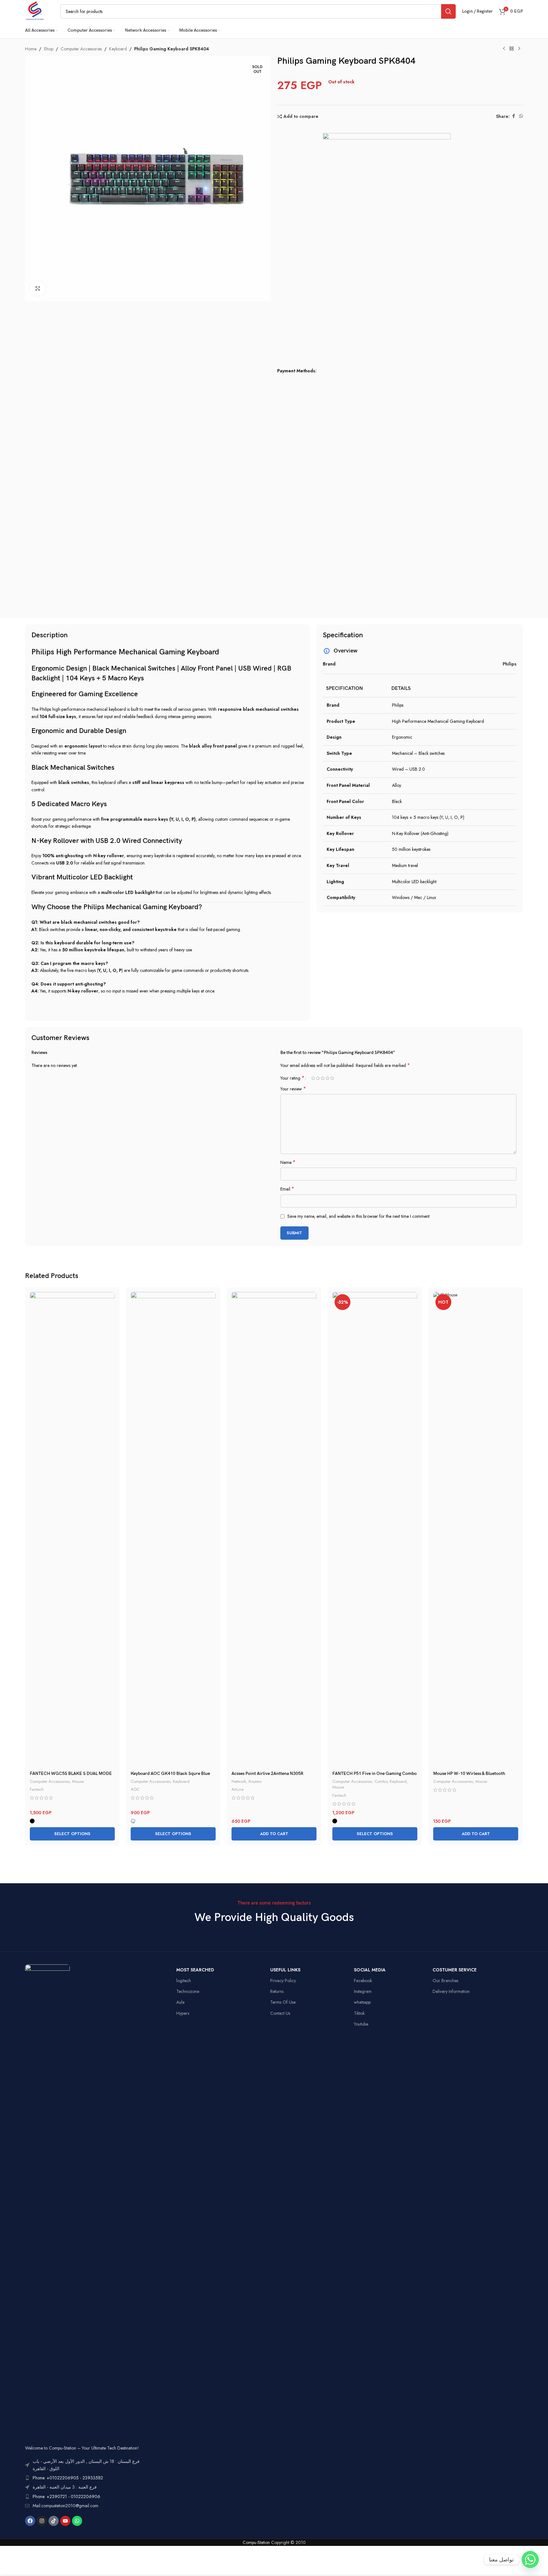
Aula (180, 2002)
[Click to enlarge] (38, 289)
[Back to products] (512, 49)
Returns (277, 1991)
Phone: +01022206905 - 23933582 (68, 2478)
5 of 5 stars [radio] (332, 1078)
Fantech (37, 1789)
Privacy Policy (283, 1981)
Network (239, 1781)
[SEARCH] (448, 11)
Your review (293, 1089)
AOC (135, 1789)
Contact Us (280, 2013)
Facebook (363, 1981)
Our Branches (445, 1981)
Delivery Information (451, 1991)
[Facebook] (30, 2521)
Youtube (361, 2024)
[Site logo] (35, 11)
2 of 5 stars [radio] (318, 1078)
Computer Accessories (81, 49)
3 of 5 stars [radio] (323, 1078)
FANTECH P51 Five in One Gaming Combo (375, 1773)
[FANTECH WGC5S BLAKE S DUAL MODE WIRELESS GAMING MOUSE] (72, 1530)
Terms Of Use (283, 2002)
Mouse (78, 1781)
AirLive (238, 1789)
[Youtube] (65, 2521)
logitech (184, 1981)
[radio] (32, 1821)
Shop (49, 49)
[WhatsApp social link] (521, 116)
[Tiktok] (54, 2521)
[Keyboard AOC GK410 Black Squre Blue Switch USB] (173, 1530)
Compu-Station (256, 2542)
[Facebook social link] (513, 116)
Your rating (292, 1078)
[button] (274, 1834)
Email (287, 1189)
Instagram (363, 1991)
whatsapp (362, 2002)
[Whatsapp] (77, 2521)
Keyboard (118, 49)
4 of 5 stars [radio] (327, 1078)
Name (288, 1162)
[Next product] (519, 49)
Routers (255, 1781)
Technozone (188, 1991)
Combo (381, 1781)
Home (31, 49)
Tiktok (359, 2013)
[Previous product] (504, 49)
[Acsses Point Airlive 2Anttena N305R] (274, 1530)
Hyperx (183, 2013)
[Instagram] (42, 2521)
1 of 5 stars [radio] (313, 1078)
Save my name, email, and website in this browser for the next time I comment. (359, 1216)
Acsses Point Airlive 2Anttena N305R (267, 1773)
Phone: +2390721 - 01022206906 (66, 2496)
